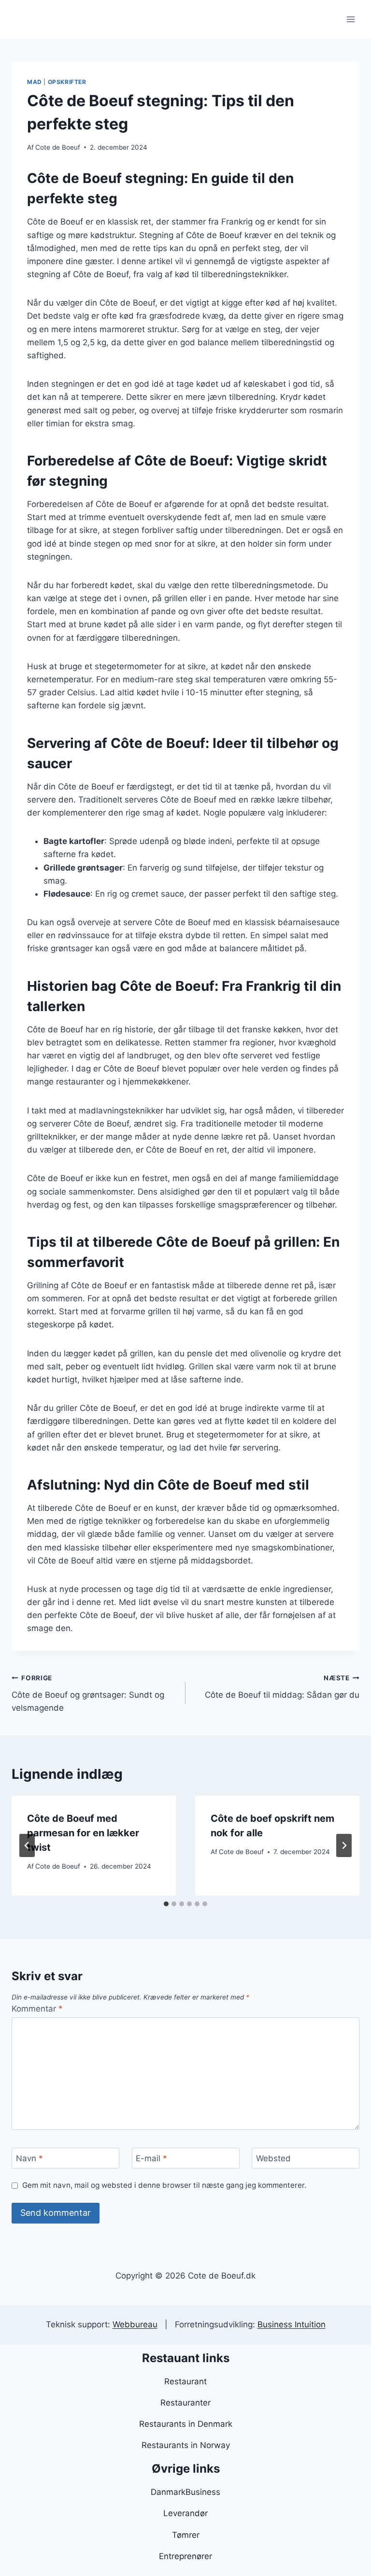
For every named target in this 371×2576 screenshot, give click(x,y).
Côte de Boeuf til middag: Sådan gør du (282, 1687)
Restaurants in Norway (186, 2445)
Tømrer (186, 2535)
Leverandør (185, 2513)
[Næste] (344, 1845)
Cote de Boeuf (58, 147)
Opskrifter (67, 82)
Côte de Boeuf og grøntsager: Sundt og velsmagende (88, 1693)
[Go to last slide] (27, 1845)
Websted (273, 2158)
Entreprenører (185, 2556)
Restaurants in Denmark (186, 2424)
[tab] (166, 1904)
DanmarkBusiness (185, 2492)
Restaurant (185, 2381)
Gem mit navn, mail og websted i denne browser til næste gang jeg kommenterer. (164, 2185)
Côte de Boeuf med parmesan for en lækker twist (83, 1833)
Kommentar (37, 2009)
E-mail (151, 2158)
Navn (29, 2158)
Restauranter (185, 2403)
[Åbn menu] (350, 19)
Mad (35, 82)
